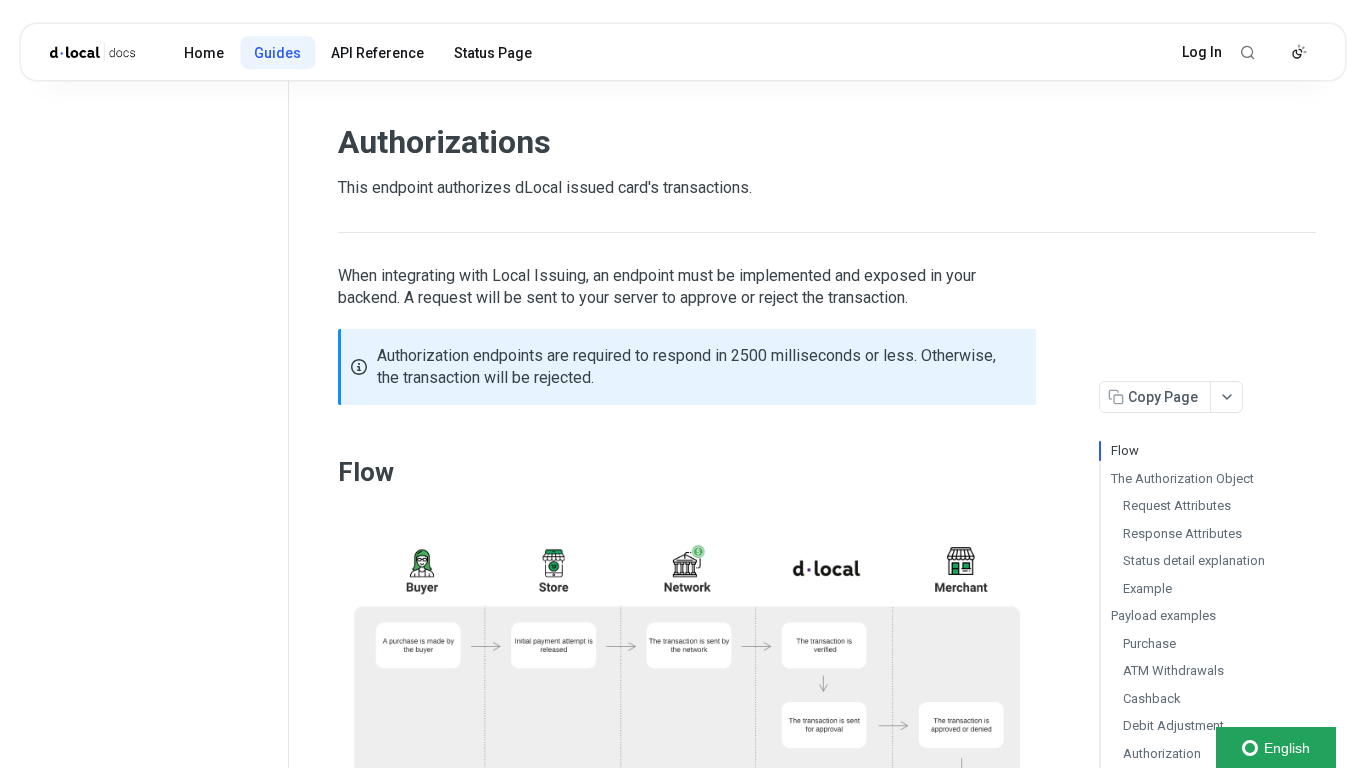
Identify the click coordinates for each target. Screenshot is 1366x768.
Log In (1202, 52)
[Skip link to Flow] (324, 472)
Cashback (1152, 698)
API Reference (377, 53)
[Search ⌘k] (1248, 52)
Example (1147, 588)
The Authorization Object (1182, 478)
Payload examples (1163, 615)
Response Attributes (1182, 533)
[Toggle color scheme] (1299, 52)
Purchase (1149, 643)
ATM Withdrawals (1173, 670)
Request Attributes (1177, 505)
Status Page (493, 53)
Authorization (1162, 753)
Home (204, 53)
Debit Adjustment (1173, 725)
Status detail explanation (1194, 560)
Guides (277, 53)
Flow (1125, 450)
